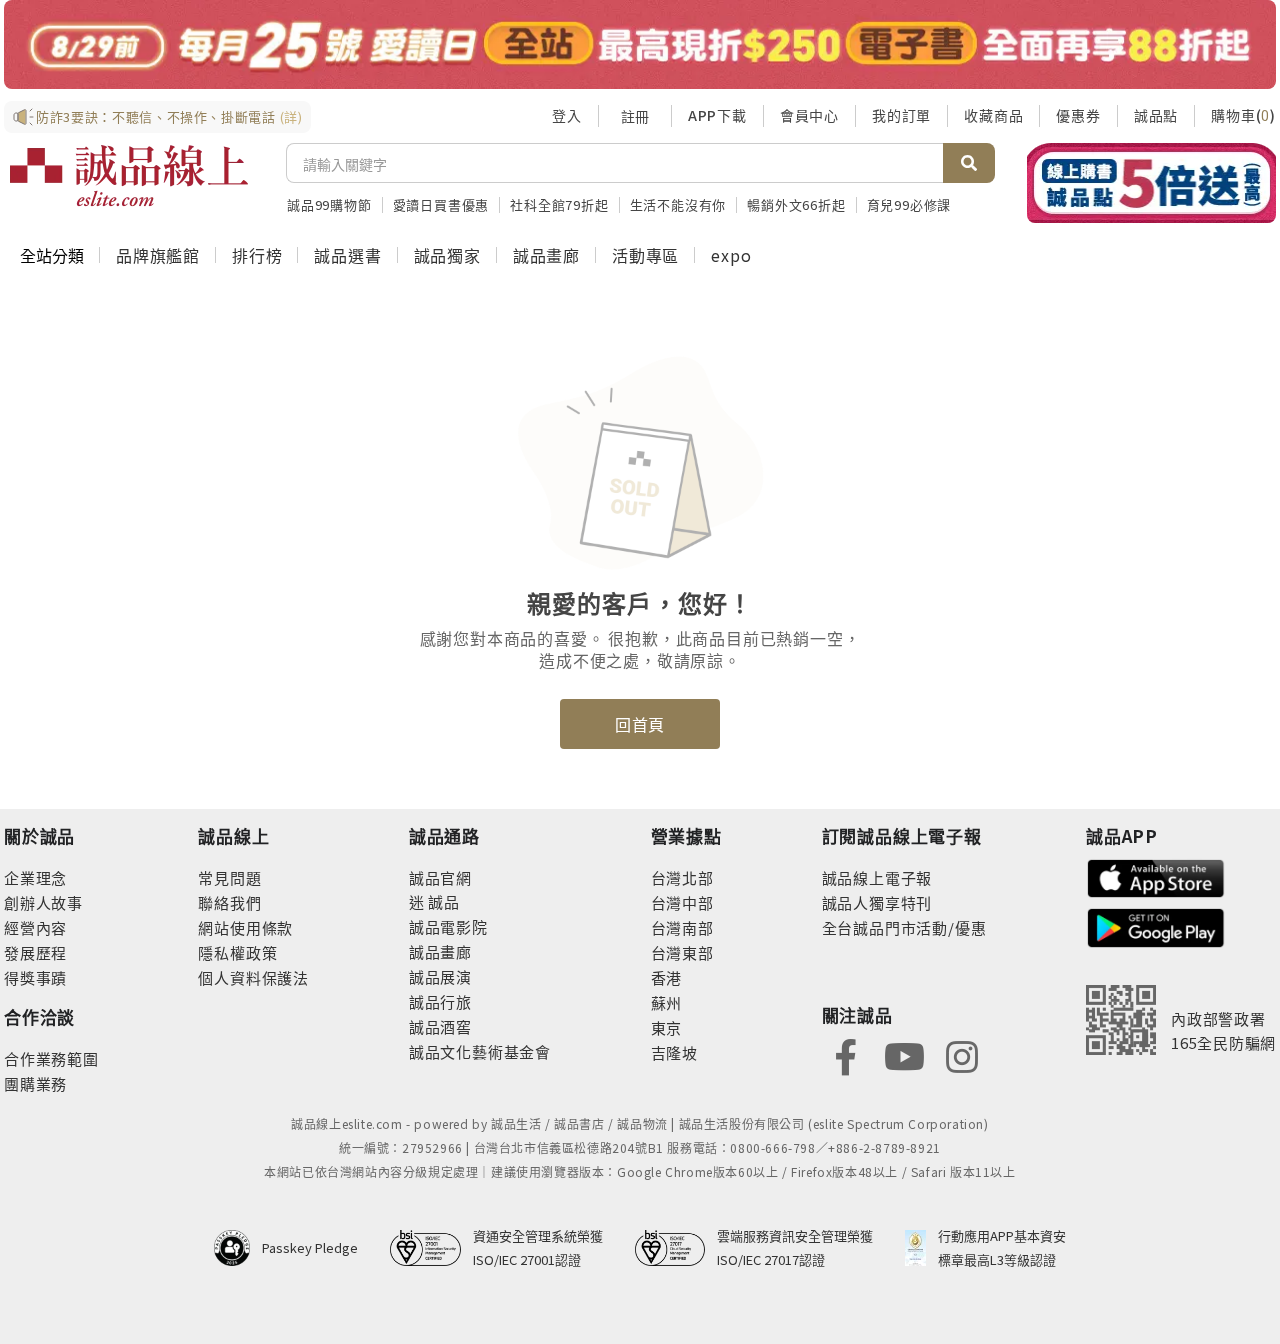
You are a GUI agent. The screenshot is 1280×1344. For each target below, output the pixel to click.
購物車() (1243, 115)
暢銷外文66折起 (796, 204)
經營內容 (35, 927)
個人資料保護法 (253, 977)
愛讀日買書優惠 (441, 204)
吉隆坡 (674, 1052)
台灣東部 (682, 952)
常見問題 (229, 877)
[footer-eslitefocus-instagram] (962, 1054)
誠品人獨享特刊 (877, 902)
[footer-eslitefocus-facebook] (846, 1054)
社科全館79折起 (559, 204)
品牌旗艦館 (158, 255)
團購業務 (35, 1083)
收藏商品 (993, 115)
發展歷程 (35, 952)
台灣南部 (682, 927)
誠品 (442, 901)
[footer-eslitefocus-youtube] (904, 1054)
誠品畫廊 (546, 255)
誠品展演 (440, 976)
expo (731, 255)
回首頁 (640, 724)
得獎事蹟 (35, 977)
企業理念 (35, 877)
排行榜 (257, 255)
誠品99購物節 (329, 204)
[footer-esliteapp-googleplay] (1156, 925)
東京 (667, 1027)
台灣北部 (682, 877)
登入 (567, 115)
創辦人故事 (43, 902)
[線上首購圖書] (1151, 183)
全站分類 (52, 255)
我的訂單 (901, 115)
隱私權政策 (237, 952)
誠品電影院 (448, 926)
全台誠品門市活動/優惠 (904, 927)
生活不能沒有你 (678, 204)
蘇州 (667, 1002)
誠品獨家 (447, 255)
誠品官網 (440, 877)
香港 (667, 977)
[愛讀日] (640, 44)
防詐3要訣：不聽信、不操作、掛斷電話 (169, 116)
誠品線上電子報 (877, 877)
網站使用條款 (245, 927)
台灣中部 (682, 902)
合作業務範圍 (51, 1058)
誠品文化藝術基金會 (480, 1051)
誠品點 (1156, 115)
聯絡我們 (229, 902)
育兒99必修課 (909, 204)
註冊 (635, 116)
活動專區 (645, 255)
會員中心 (809, 115)
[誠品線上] (129, 176)
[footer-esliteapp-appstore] (1156, 876)
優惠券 (1078, 115)
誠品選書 (347, 255)
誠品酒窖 (440, 1026)
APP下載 (717, 115)
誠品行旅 (440, 1001)
